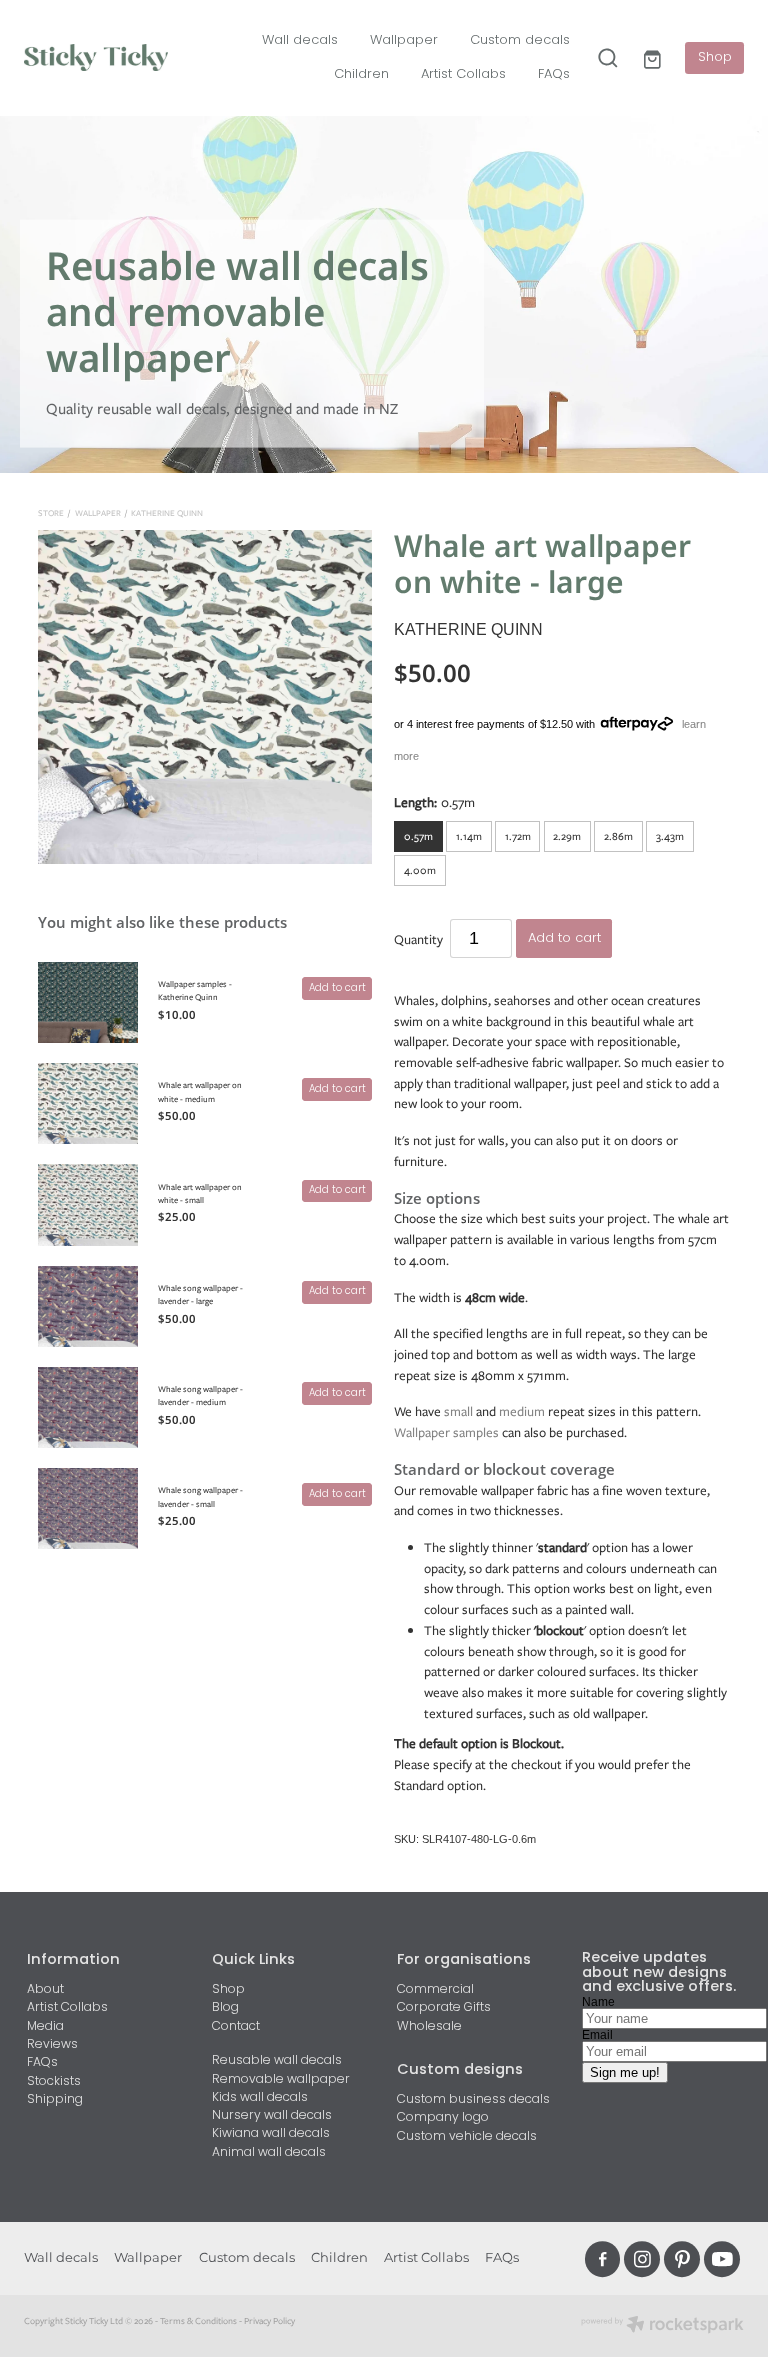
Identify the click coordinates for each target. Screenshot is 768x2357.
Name (598, 2002)
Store (51, 513)
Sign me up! (625, 2072)
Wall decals (300, 40)
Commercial (435, 1990)
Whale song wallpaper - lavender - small (200, 1496)
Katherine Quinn (167, 513)
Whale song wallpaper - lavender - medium (200, 1395)
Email (597, 2035)
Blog (225, 2008)
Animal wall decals (269, 2153)
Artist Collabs (463, 74)
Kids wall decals (260, 2098)
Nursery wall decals (272, 2116)
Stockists (54, 2082)
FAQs (554, 74)
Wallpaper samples (446, 1432)
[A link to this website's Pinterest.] (682, 2259)
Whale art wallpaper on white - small (200, 1193)
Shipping (55, 2100)
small (458, 1411)
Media (45, 2027)
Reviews (52, 2045)
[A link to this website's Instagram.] (642, 2259)
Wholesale (429, 2027)
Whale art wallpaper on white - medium (200, 1091)
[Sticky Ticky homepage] (96, 58)
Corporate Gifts (444, 2008)
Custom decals (520, 40)
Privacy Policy (269, 2320)
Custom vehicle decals (467, 2137)
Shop (715, 57)
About (45, 1990)
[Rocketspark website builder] (662, 2326)
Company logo (443, 2118)
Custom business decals (473, 2100)
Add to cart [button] (564, 938)
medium (522, 1411)
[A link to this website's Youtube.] (722, 2259)
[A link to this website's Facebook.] (603, 2259)
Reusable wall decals (277, 2061)
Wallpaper (404, 40)
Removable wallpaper (281, 2080)
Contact (236, 2027)
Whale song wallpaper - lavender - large (200, 1294)
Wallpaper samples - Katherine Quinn (195, 990)
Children (361, 74)
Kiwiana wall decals (271, 2134)
